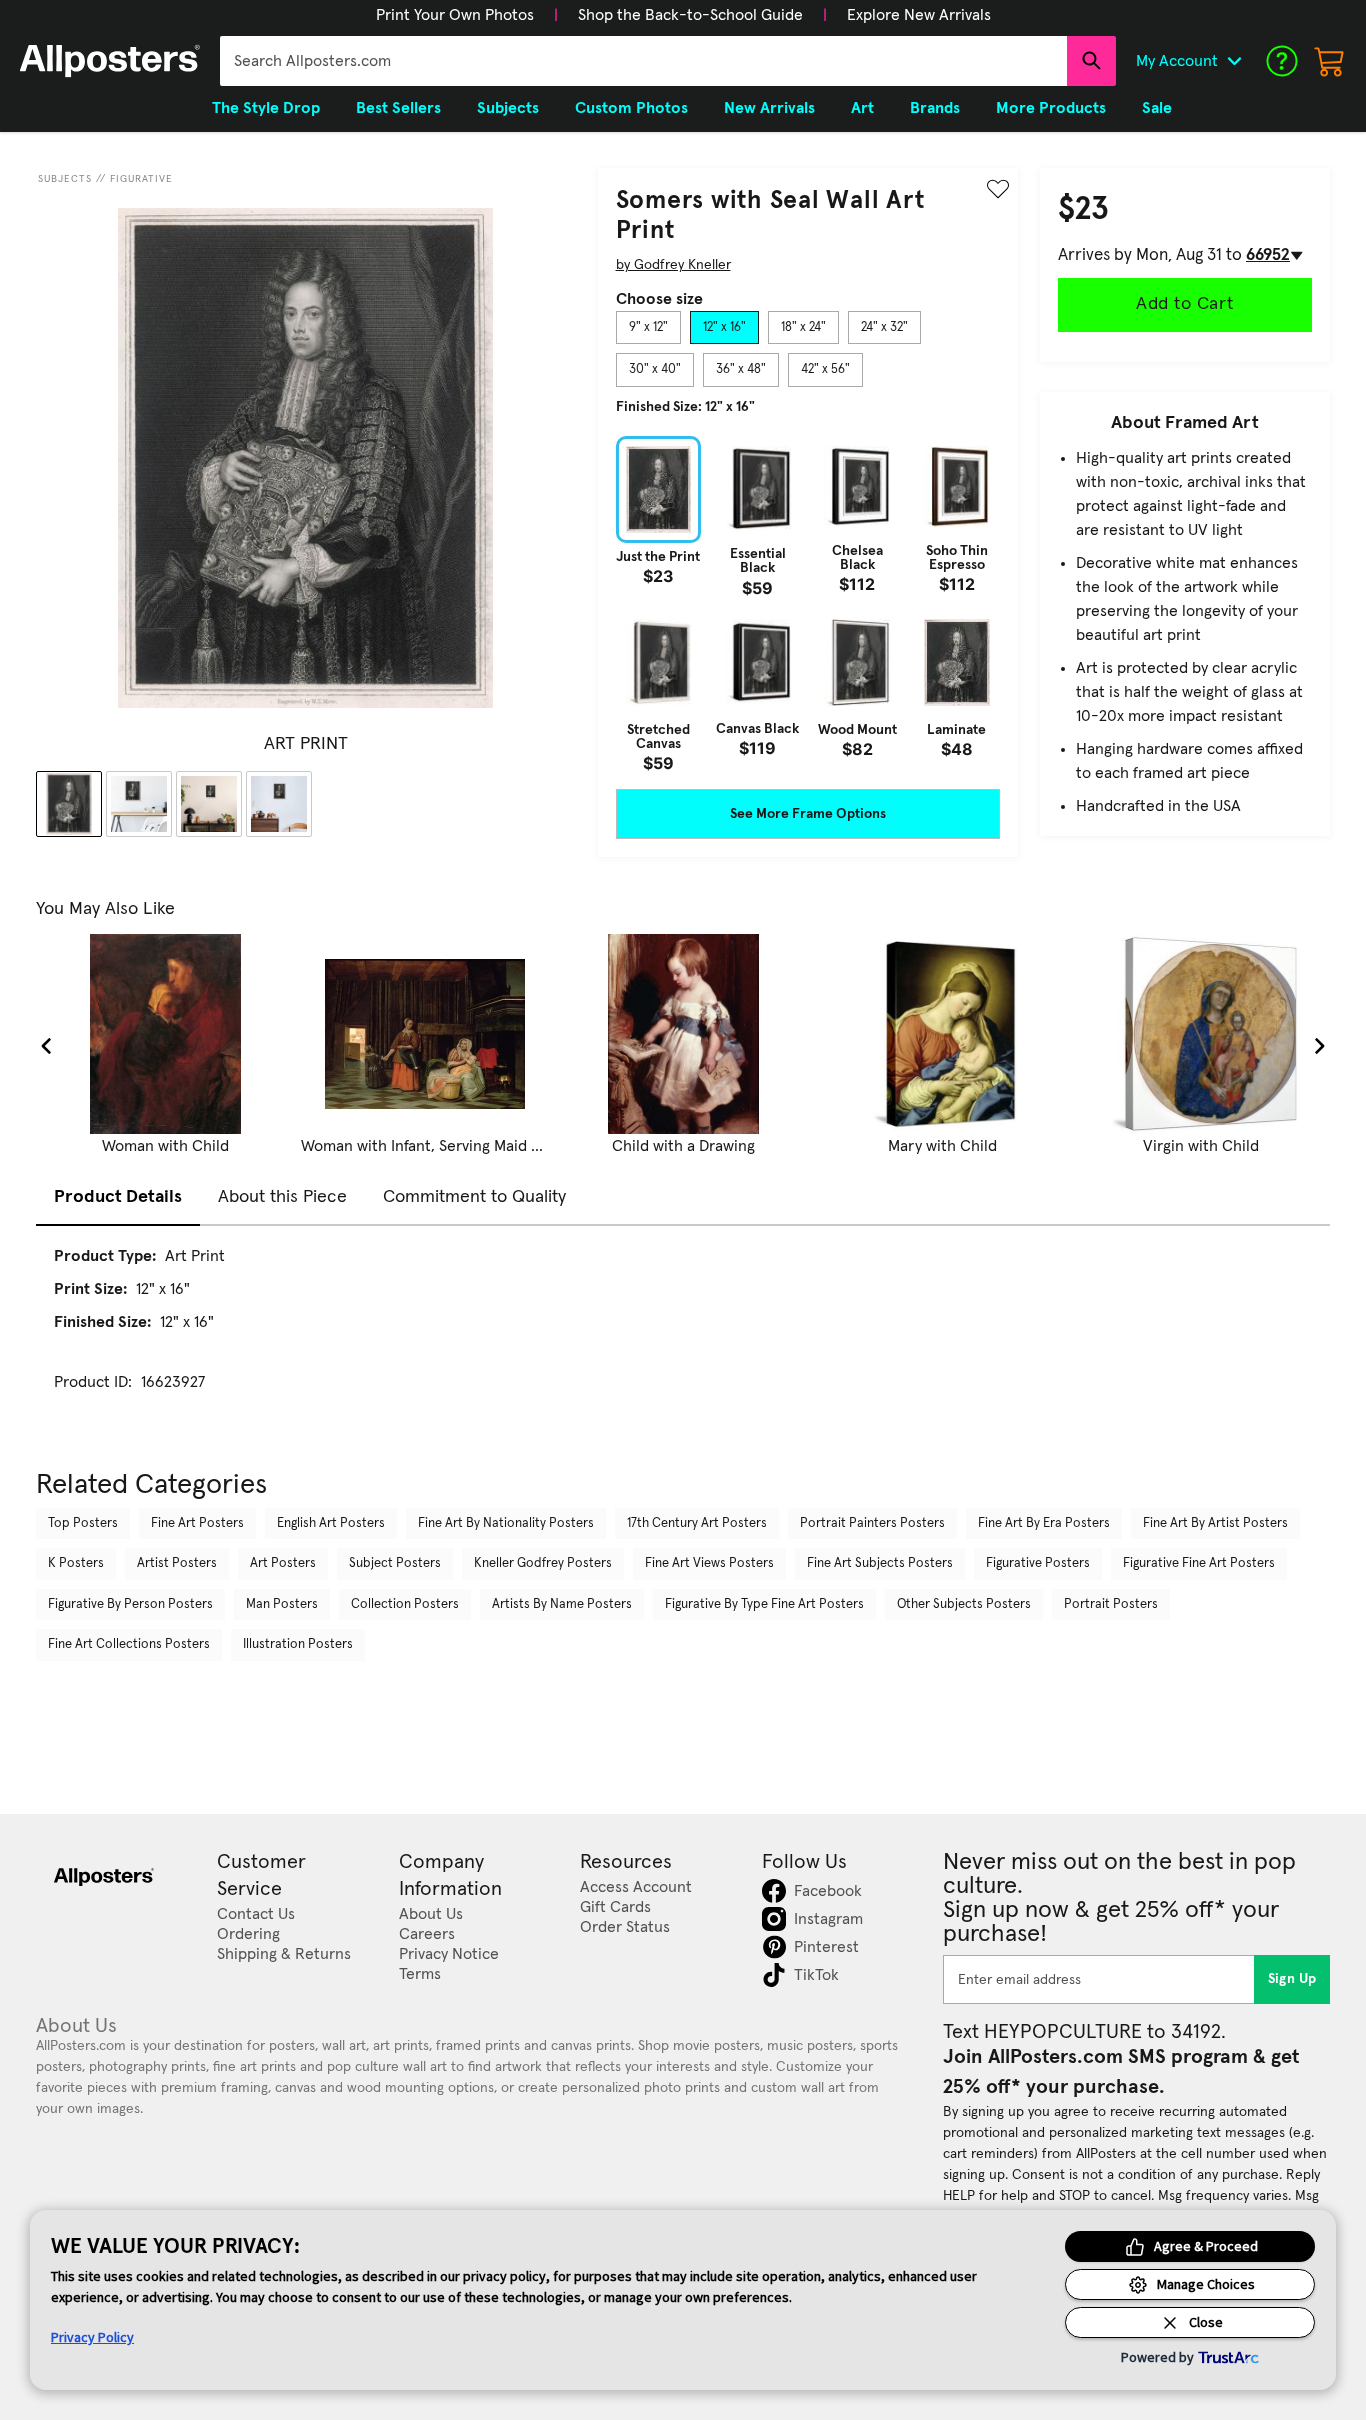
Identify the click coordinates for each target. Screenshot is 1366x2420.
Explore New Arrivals (919, 15)
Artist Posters (177, 1563)
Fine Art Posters (197, 1523)
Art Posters (283, 1563)
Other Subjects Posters (964, 1604)
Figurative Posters (1038, 1563)
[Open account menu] (1234, 61)
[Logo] (110, 61)
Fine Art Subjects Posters (880, 1563)
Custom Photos (631, 108)
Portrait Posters (1111, 1604)
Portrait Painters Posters (872, 1523)
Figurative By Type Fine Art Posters (764, 1604)
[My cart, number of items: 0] (1330, 61)
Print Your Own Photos (455, 15)
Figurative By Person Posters (130, 1604)
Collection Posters (405, 1604)
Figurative (141, 179)
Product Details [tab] (118, 1197)
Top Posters (83, 1523)
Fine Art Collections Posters (129, 1644)
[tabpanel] (808, 603)
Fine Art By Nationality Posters (506, 1523)
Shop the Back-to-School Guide (690, 15)
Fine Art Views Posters (709, 1563)
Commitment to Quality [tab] (474, 1197)
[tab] (648, 328)
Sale (1157, 108)
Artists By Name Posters (562, 1604)
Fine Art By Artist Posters (1215, 1523)
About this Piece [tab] (282, 1197)
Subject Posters (395, 1563)
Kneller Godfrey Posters (543, 1563)
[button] (455, 15)
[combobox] (643, 61)
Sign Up (1292, 1979)
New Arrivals (769, 108)
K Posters (76, 1563)
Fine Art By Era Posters (1044, 1523)
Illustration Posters (298, 1644)
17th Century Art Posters (697, 1523)
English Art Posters (331, 1523)
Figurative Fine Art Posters (1199, 1563)
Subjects (65, 179)
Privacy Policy (92, 2337)
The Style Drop (266, 108)
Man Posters (282, 1604)
